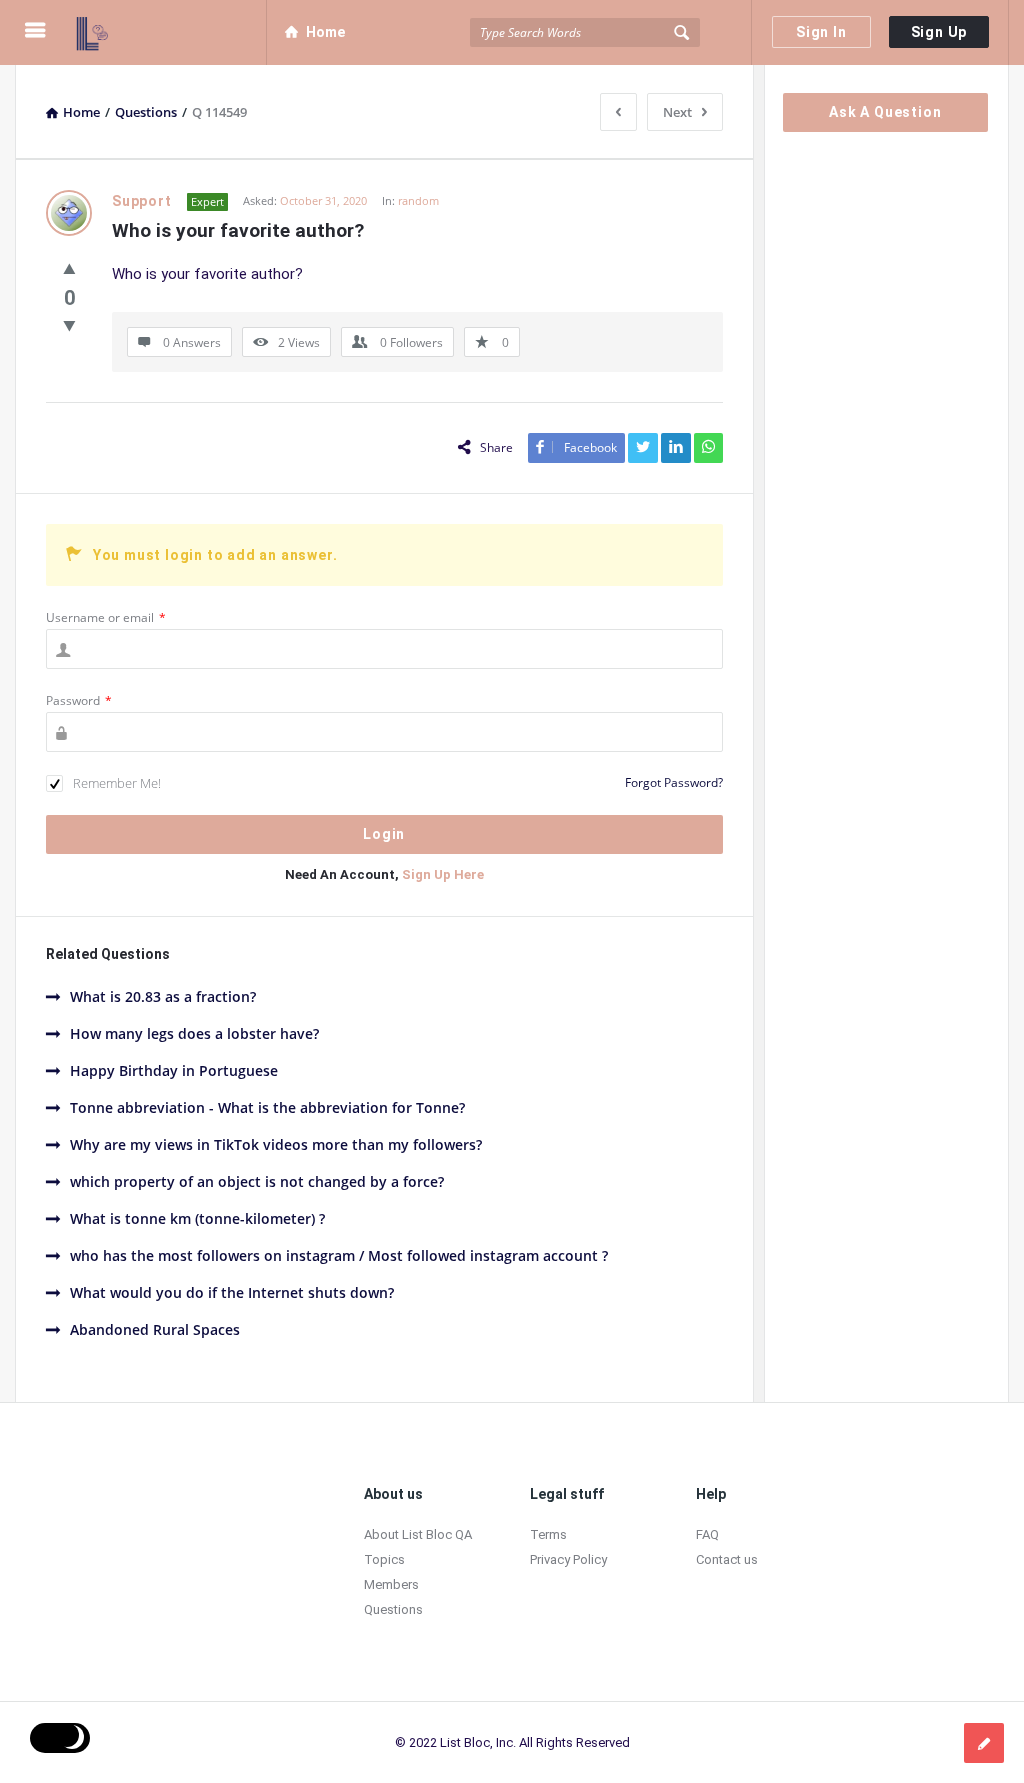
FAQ (707, 1534)
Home (325, 32)
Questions (393, 1609)
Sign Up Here (443, 874)
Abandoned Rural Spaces (155, 1329)
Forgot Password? (674, 782)
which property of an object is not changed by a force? (257, 1181)
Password (79, 700)
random (418, 200)
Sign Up (939, 32)
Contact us (727, 1559)
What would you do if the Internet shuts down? (232, 1292)
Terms (548, 1534)
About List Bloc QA (418, 1534)
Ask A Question (885, 112)
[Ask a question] (984, 1743)
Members (391, 1584)
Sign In (821, 32)
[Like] (69, 268)
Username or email (106, 617)
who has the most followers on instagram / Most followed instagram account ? (339, 1255)
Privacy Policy (568, 1559)
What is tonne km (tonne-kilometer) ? (197, 1218)
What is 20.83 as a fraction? (163, 996)
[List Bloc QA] (171, 32)
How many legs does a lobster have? (194, 1033)
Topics (384, 1559)
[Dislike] (69, 325)
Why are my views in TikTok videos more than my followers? (276, 1144)
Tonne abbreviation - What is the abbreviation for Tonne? (267, 1107)
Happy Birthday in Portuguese (174, 1070)
